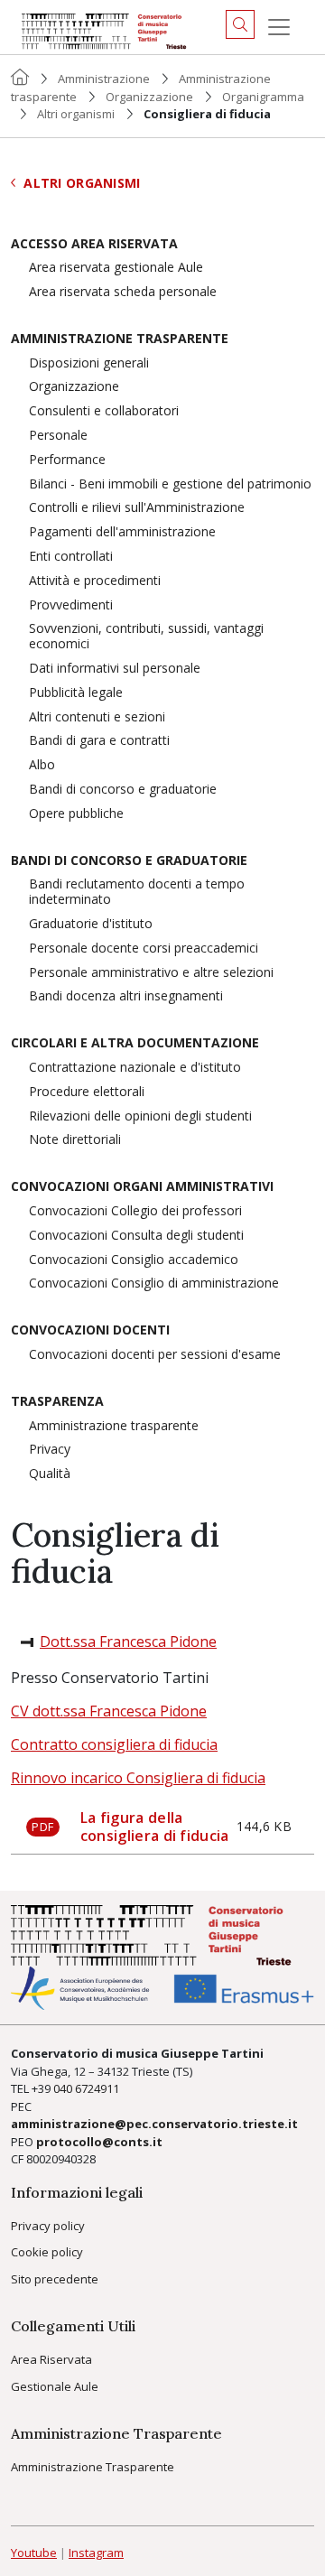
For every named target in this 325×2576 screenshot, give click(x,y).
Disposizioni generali (89, 363)
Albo (42, 765)
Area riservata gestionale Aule (116, 268)
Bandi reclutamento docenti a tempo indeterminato (137, 892)
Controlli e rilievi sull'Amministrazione (137, 508)
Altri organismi (76, 114)
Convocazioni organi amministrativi (142, 1187)
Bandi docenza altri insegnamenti (126, 996)
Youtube (34, 2553)
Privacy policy (48, 2226)
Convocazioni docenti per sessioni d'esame (155, 1355)
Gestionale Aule (55, 2386)
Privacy (50, 1450)
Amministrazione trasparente (120, 339)
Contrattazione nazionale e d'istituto (135, 1068)
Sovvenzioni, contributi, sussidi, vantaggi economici (146, 637)
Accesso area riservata (94, 244)
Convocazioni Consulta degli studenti (136, 1236)
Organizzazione (149, 97)
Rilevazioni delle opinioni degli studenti (140, 1116)
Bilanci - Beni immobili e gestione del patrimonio (170, 484)
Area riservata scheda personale (123, 292)
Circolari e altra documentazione (135, 1043)
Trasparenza (57, 1402)
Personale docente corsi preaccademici (144, 949)
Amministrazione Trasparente (93, 2467)
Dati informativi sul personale (115, 669)
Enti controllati (71, 557)
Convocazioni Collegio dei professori (135, 1211)
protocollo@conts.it (99, 2142)
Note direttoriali (75, 1140)
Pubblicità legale (76, 693)
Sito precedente (55, 2279)
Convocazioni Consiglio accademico (134, 1260)
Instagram (96, 2553)
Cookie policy (47, 2252)
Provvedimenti (71, 605)
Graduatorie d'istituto (91, 924)
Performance (67, 460)
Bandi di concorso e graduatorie (123, 790)
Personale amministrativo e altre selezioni (151, 973)
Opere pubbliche (76, 814)
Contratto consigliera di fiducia (114, 1744)
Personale (58, 436)
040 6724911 (86, 2088)
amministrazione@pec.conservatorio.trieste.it (154, 2124)
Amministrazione (104, 79)
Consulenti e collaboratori (104, 411)
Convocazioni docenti (90, 1330)
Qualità (50, 1474)
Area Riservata (51, 2359)
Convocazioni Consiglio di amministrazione (154, 1283)
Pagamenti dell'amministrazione (122, 532)
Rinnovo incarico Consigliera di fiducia (138, 1778)
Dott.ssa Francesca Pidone (128, 1641)
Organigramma (263, 97)
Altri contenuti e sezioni (97, 717)
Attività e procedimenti (95, 581)
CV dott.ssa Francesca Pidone (109, 1711)
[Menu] (279, 27)
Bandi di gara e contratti (99, 741)
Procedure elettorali (87, 1092)
